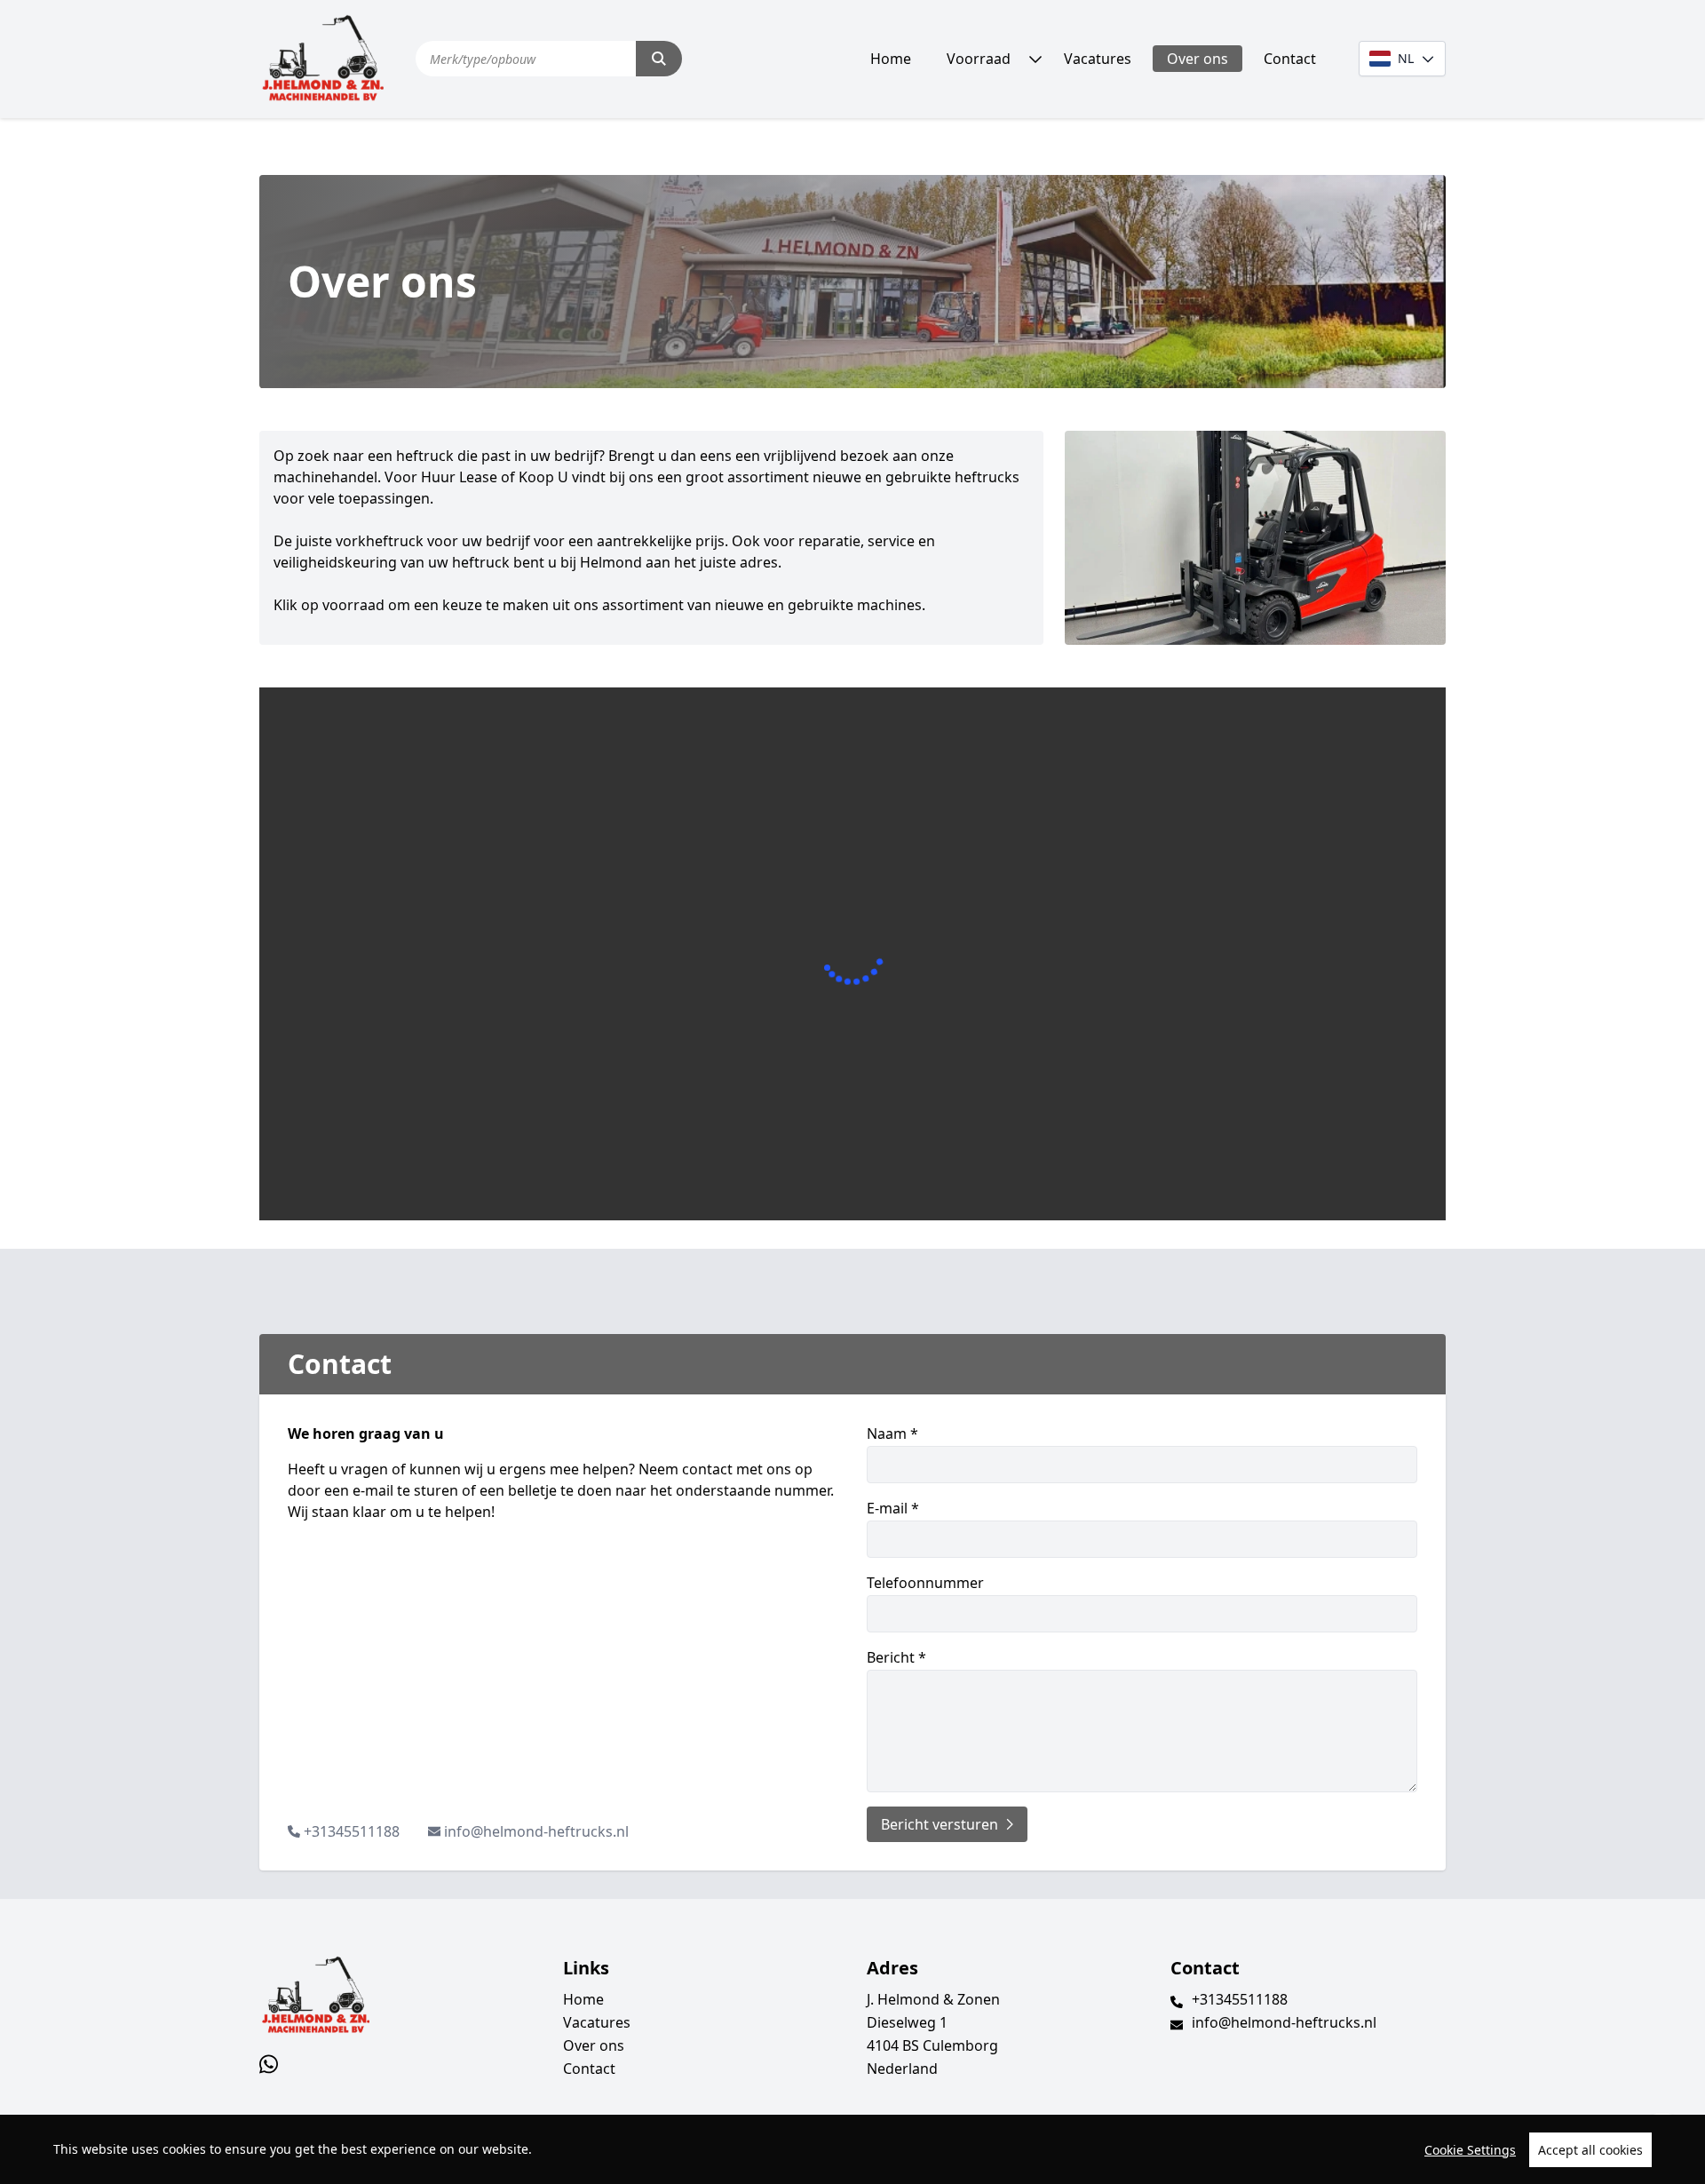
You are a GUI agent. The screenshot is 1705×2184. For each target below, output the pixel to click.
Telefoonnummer (925, 1583)
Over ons (1197, 59)
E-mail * (893, 1508)
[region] (852, 2149)
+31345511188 (352, 1831)
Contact (1290, 59)
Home (891, 59)
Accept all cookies (1590, 2150)
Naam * (892, 1433)
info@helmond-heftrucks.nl (536, 1831)
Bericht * (896, 1657)
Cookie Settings (1470, 2150)
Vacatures (1098, 59)
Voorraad (979, 59)
